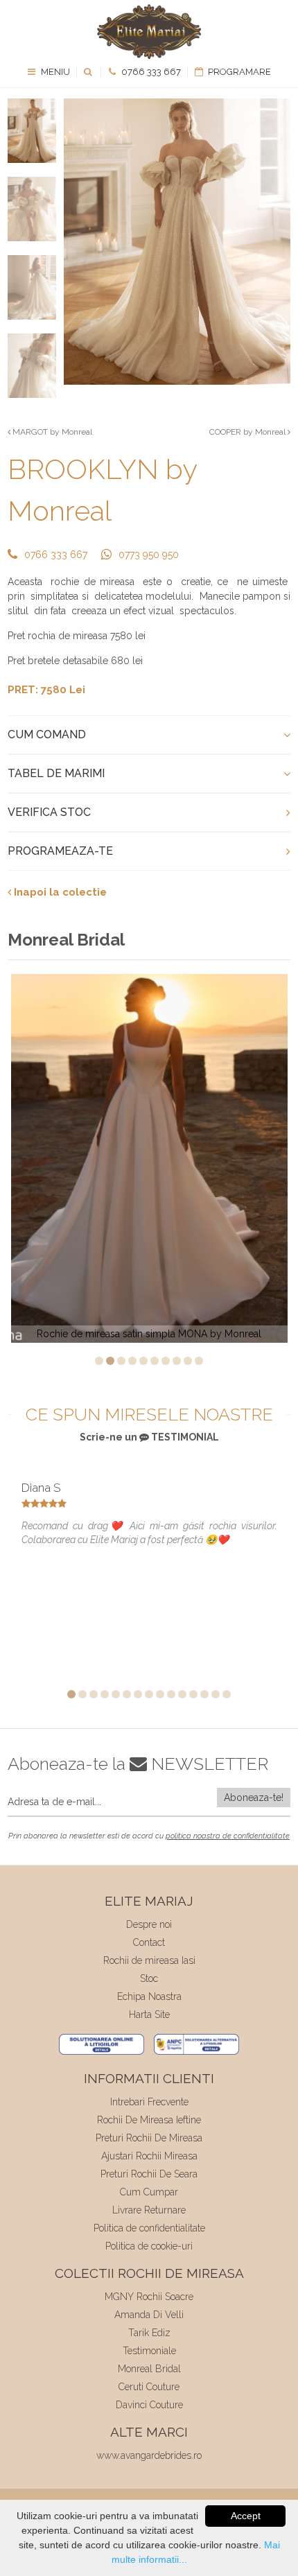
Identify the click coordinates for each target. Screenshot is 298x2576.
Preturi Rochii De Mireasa (149, 2138)
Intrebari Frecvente (149, 2102)
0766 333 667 (150, 72)
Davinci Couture (149, 2405)
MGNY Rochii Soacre (149, 2297)
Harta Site (149, 2014)
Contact (149, 1942)
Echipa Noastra (149, 1996)
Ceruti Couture (149, 2387)
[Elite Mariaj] (149, 32)
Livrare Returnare (149, 2210)
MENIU (54, 72)
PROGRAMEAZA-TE (60, 851)
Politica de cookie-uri (149, 2246)
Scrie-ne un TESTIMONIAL (149, 1437)
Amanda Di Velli (149, 2315)
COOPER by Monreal (248, 432)
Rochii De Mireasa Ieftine (149, 2120)
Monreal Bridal (149, 2369)
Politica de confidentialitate (149, 2228)
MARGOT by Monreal (51, 432)
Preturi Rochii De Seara (149, 2174)
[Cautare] (89, 72)
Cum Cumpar (149, 2192)
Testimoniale (149, 2351)
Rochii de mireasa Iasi (149, 1960)
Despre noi (149, 1924)
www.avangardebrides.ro (149, 2455)
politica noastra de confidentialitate (228, 1836)
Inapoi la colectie (59, 892)
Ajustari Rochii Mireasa (149, 2156)
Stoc (149, 1978)
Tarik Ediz (149, 2333)
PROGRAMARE (238, 72)
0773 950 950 (149, 555)
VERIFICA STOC (49, 812)
